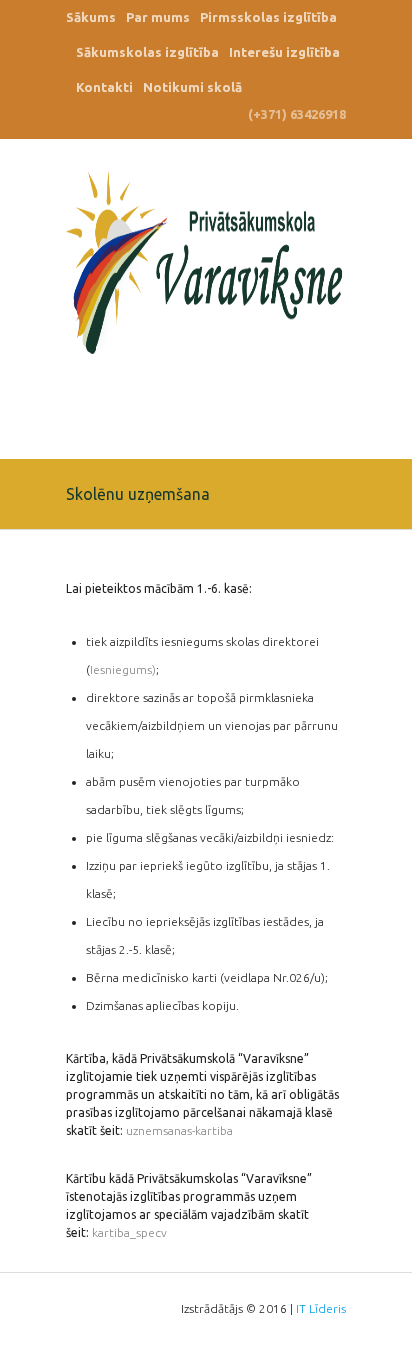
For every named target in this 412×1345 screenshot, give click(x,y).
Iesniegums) (123, 669)
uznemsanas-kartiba (179, 1130)
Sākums (91, 17)
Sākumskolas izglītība (147, 52)
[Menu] (331, 407)
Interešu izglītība (284, 52)
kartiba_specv (129, 1232)
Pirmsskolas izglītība (268, 17)
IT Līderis (321, 1308)
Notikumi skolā (192, 87)
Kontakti (104, 87)
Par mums (158, 17)
